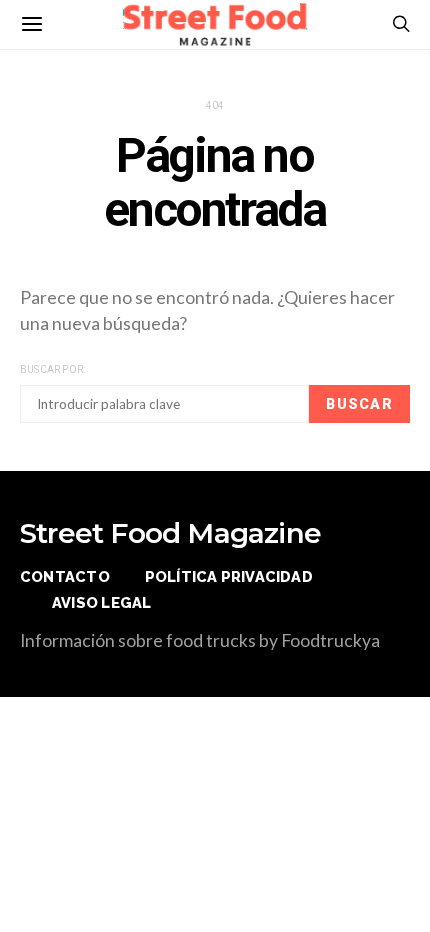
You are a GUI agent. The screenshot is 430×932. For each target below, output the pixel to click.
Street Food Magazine (170, 533)
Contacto (65, 576)
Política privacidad (229, 576)
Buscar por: (52, 369)
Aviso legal (101, 602)
